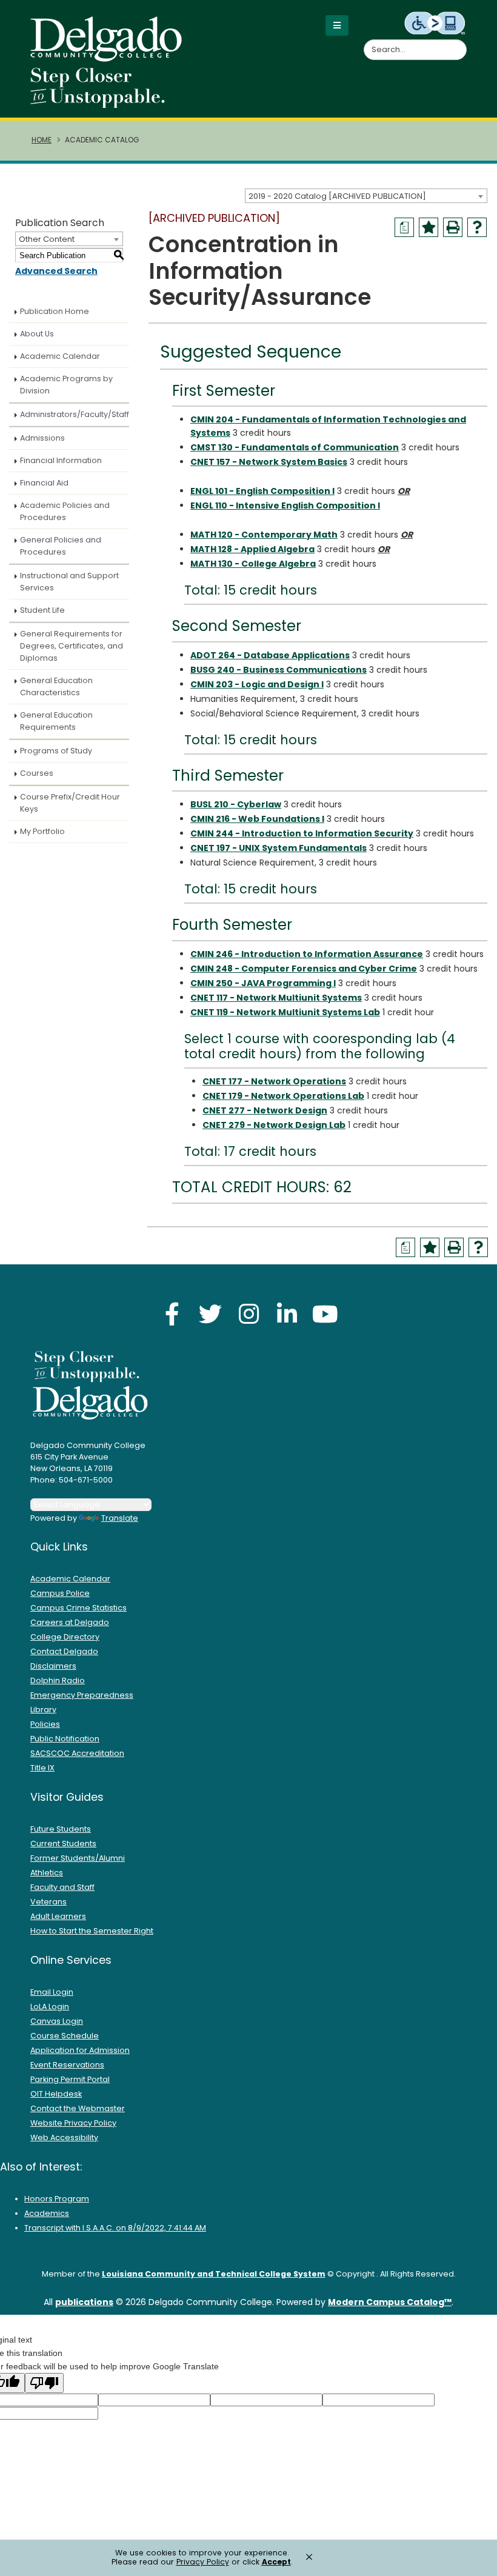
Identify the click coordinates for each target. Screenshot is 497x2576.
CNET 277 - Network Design (265, 1110)
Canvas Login (57, 2021)
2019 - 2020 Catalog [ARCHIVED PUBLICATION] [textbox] (337, 196)
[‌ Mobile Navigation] (337, 25)
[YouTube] (325, 1314)
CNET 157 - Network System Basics (269, 462)
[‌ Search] (459, 43)
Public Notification (65, 1739)
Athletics (47, 1873)
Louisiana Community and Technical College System (214, 2274)
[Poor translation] (44, 2383)
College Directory (65, 1637)
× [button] (309, 2557)
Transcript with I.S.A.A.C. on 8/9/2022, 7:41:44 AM (115, 2228)
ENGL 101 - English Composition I (262, 491)
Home (42, 140)
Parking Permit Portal (70, 2079)
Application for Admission (80, 2050)
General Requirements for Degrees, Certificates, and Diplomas (72, 646)
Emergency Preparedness (82, 1695)
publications (84, 2302)
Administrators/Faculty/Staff (75, 414)
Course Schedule (65, 2036)
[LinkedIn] (287, 1314)
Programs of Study (56, 751)
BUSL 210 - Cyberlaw (236, 804)
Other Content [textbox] (47, 239)
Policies (45, 1724)
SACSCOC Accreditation (77, 1753)
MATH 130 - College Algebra (253, 564)
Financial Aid (44, 483)
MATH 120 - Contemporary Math (264, 535)
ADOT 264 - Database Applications (270, 655)
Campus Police (60, 1593)
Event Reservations (67, 2065)
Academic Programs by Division (66, 385)
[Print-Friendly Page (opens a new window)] (453, 227)
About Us (37, 334)
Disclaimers (53, 1666)
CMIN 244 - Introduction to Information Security (302, 833)
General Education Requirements (56, 721)
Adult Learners (58, 1916)
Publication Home (55, 311)
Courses (37, 773)
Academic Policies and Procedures (65, 511)
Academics (47, 2213)
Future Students (61, 1829)
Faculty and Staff (62, 1887)
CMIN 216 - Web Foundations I (257, 819)
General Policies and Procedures (61, 546)
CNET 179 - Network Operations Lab (283, 1096)
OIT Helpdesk (56, 2094)
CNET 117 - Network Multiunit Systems (276, 998)
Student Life (42, 610)
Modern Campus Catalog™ (390, 2302)
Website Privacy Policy (73, 2123)
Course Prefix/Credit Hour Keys (70, 803)
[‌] (110, 58)
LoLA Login (50, 2007)
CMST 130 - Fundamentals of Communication (295, 447)
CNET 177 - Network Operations (274, 1081)
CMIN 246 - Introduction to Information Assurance (307, 954)
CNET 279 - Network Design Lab (274, 1125)
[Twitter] (210, 1314)
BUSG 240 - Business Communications (279, 670)
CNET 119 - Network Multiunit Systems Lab (285, 1012)
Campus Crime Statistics (78, 1608)
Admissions (42, 438)
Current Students (63, 1844)
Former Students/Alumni (78, 1858)
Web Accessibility (64, 2137)
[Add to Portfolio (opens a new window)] (429, 227)
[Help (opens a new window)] (477, 227)
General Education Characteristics (56, 686)
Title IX (42, 1768)
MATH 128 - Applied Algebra (252, 549)
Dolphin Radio (58, 1680)
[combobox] (366, 196)
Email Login (52, 1992)
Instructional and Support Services (69, 582)
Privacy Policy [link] (203, 2562)
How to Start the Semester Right (92, 1931)
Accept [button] (276, 2562)
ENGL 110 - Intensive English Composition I (285, 506)
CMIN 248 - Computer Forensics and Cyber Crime (304, 969)
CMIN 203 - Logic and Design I (257, 684)
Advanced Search (56, 271)
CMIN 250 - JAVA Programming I (263, 983)
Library (43, 1710)
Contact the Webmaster (78, 2108)
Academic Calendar (60, 356)
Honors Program (57, 2199)
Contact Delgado (64, 1651)
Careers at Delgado (70, 1622)
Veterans (48, 1902)
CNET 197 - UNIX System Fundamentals (279, 848)
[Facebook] (172, 1314)
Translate (120, 1518)
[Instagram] (248, 1314)
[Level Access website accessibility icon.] (435, 22)
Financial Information (61, 460)
